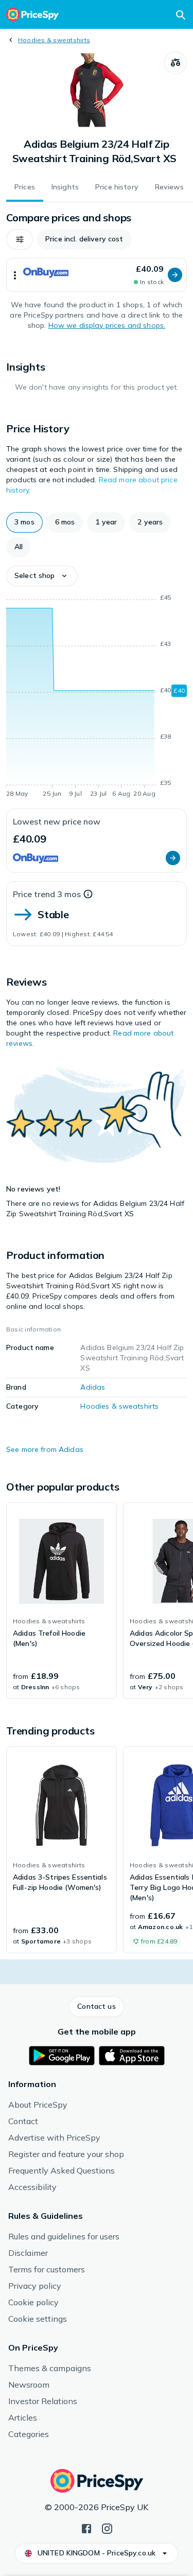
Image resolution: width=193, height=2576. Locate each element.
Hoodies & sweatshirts (54, 40)
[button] (20, 239)
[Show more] (15, 275)
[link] (62, 1601)
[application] (97, 697)
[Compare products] (176, 63)
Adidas (93, 1387)
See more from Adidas (45, 1449)
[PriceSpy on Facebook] (86, 2528)
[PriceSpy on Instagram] (107, 2528)
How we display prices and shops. (107, 325)
